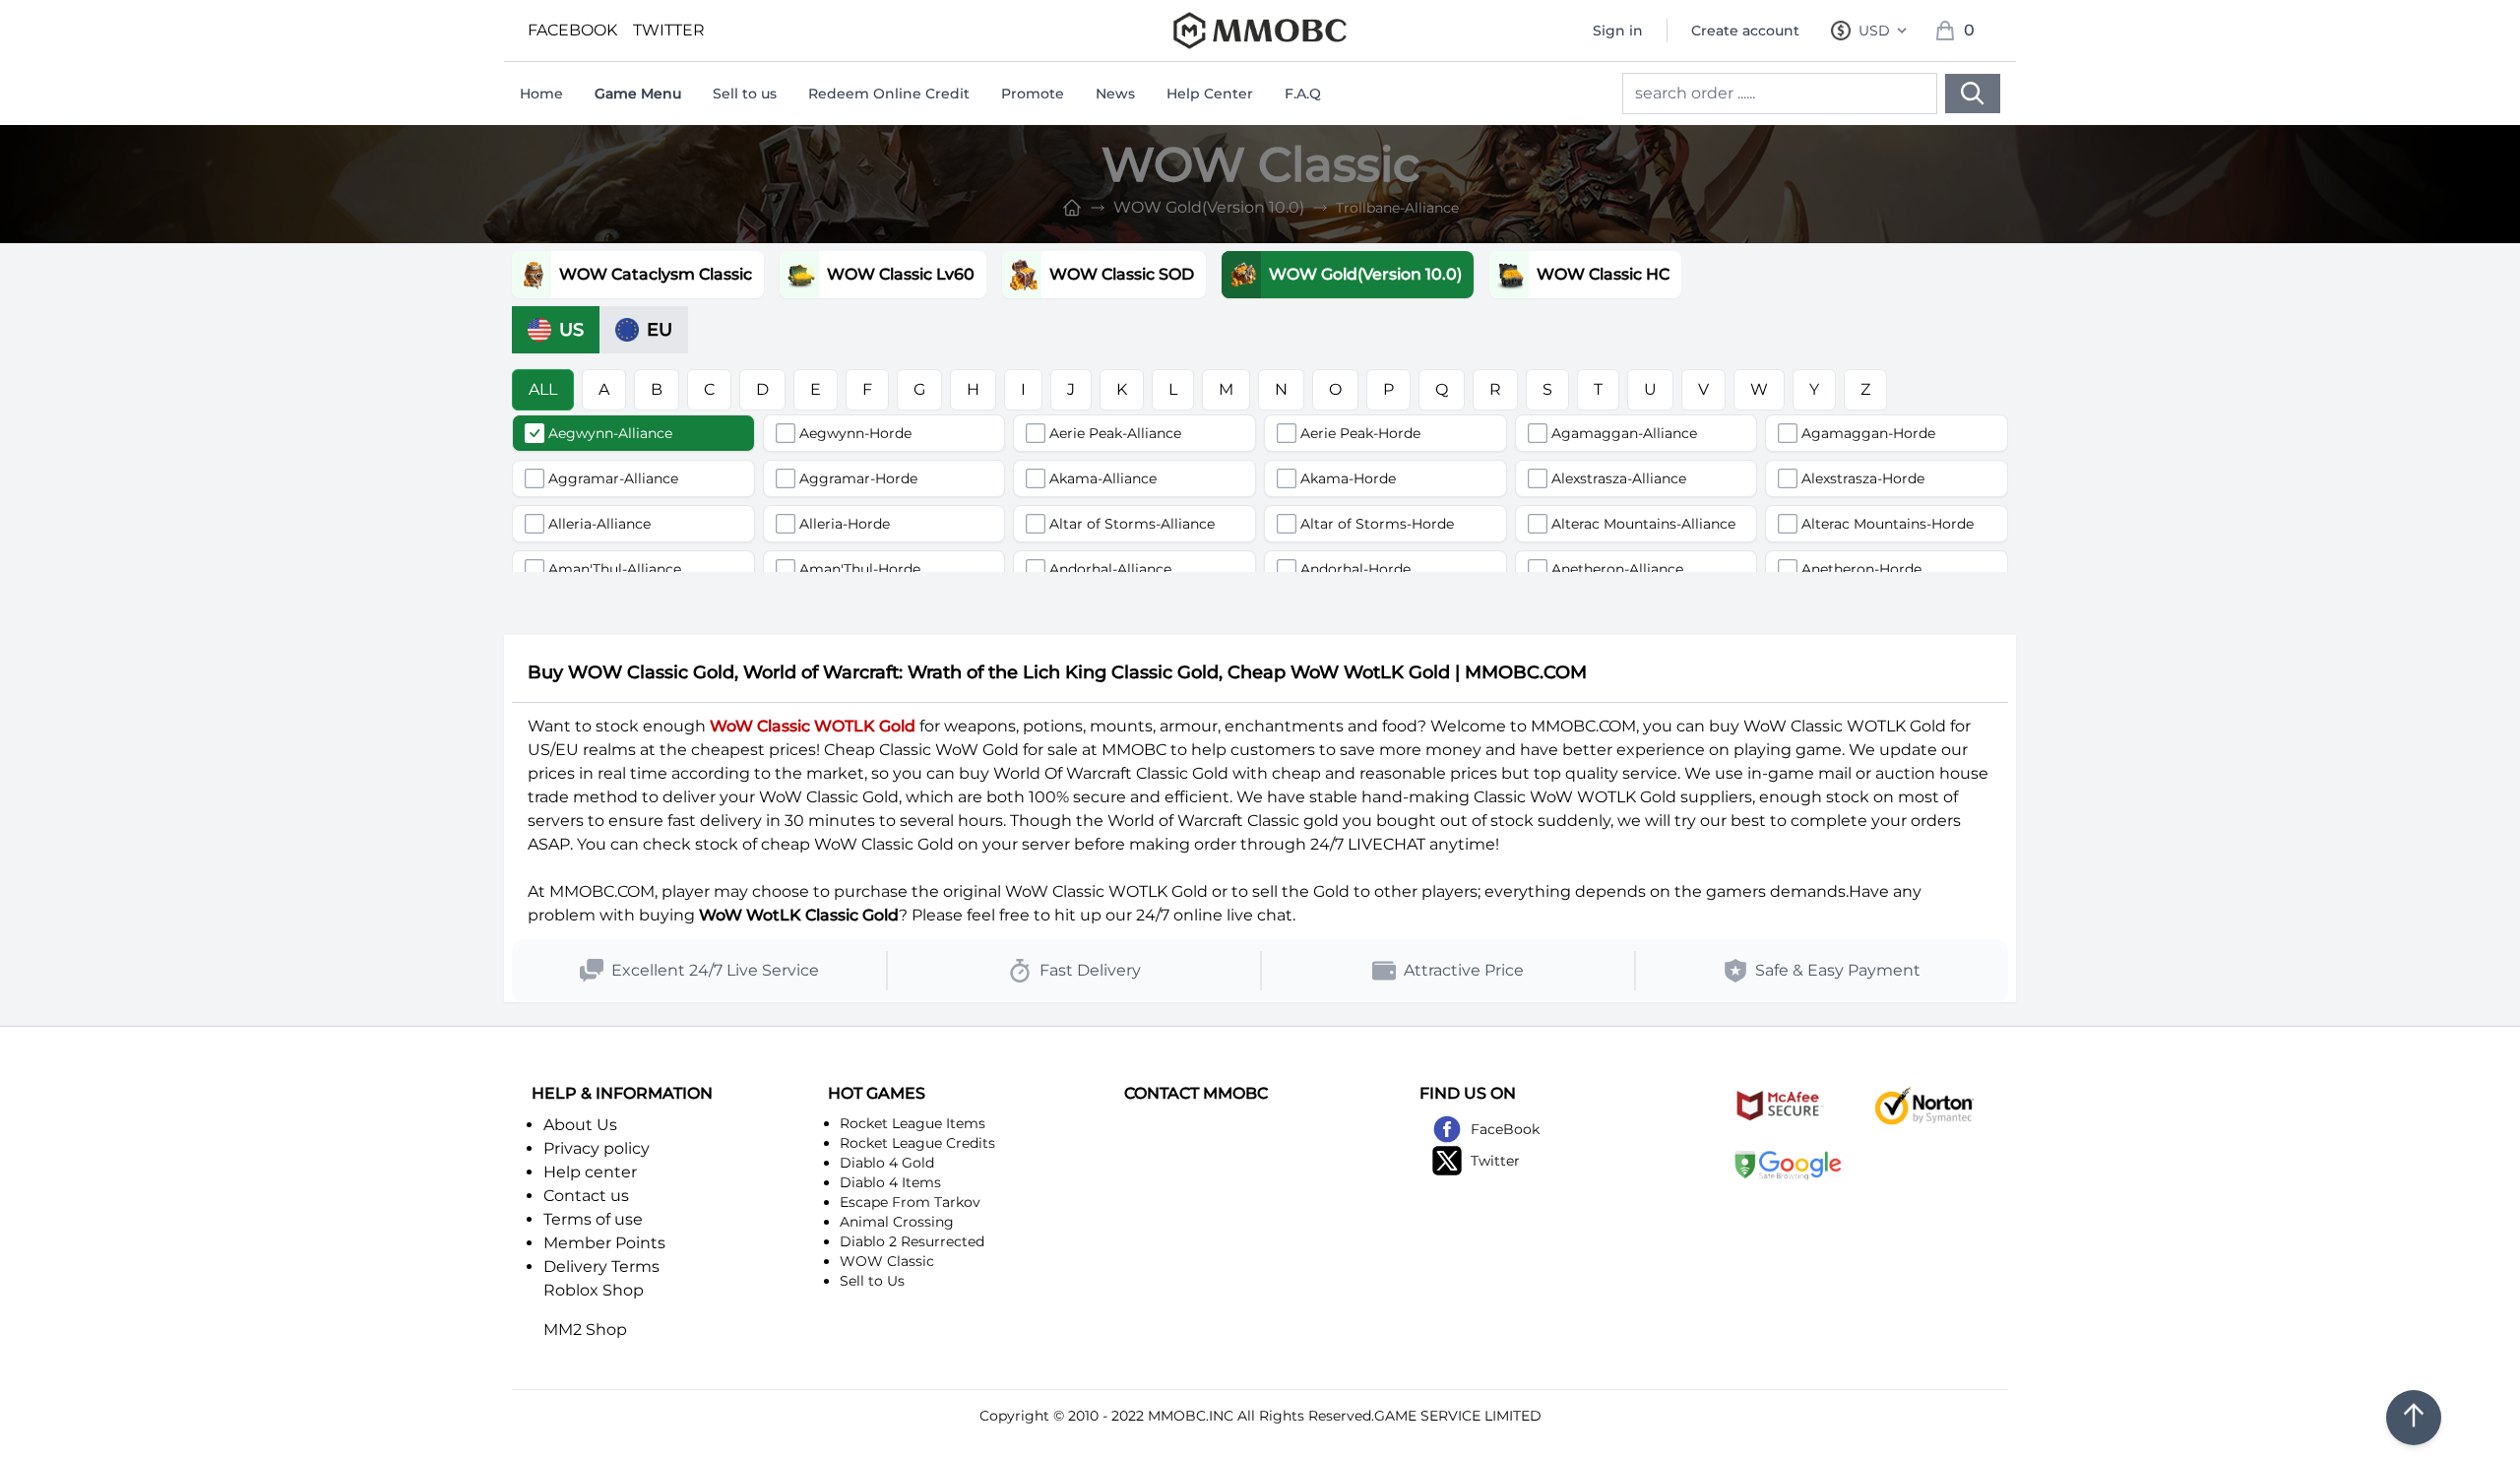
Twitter (1495, 1161)
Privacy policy (597, 1148)
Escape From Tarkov (910, 1202)
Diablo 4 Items (890, 1182)
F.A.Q (1303, 94)
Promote (1033, 94)
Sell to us (745, 94)
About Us (580, 1125)
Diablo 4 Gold (887, 1163)
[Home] (1072, 208)
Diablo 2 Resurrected (912, 1241)
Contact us (586, 1196)
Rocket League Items (913, 1123)
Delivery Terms (601, 1267)
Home (541, 94)
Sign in (1618, 31)
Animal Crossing (897, 1222)
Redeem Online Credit (889, 94)
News (1115, 94)
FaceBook (1505, 1129)
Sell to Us (872, 1281)
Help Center (1210, 94)
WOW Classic (887, 1261)
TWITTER (669, 30)
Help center (590, 1172)
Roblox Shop (594, 1290)
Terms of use (593, 1219)
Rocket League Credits (917, 1143)
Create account (1745, 31)
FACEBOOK (572, 30)
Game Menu (638, 94)
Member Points (604, 1243)
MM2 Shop (585, 1330)
